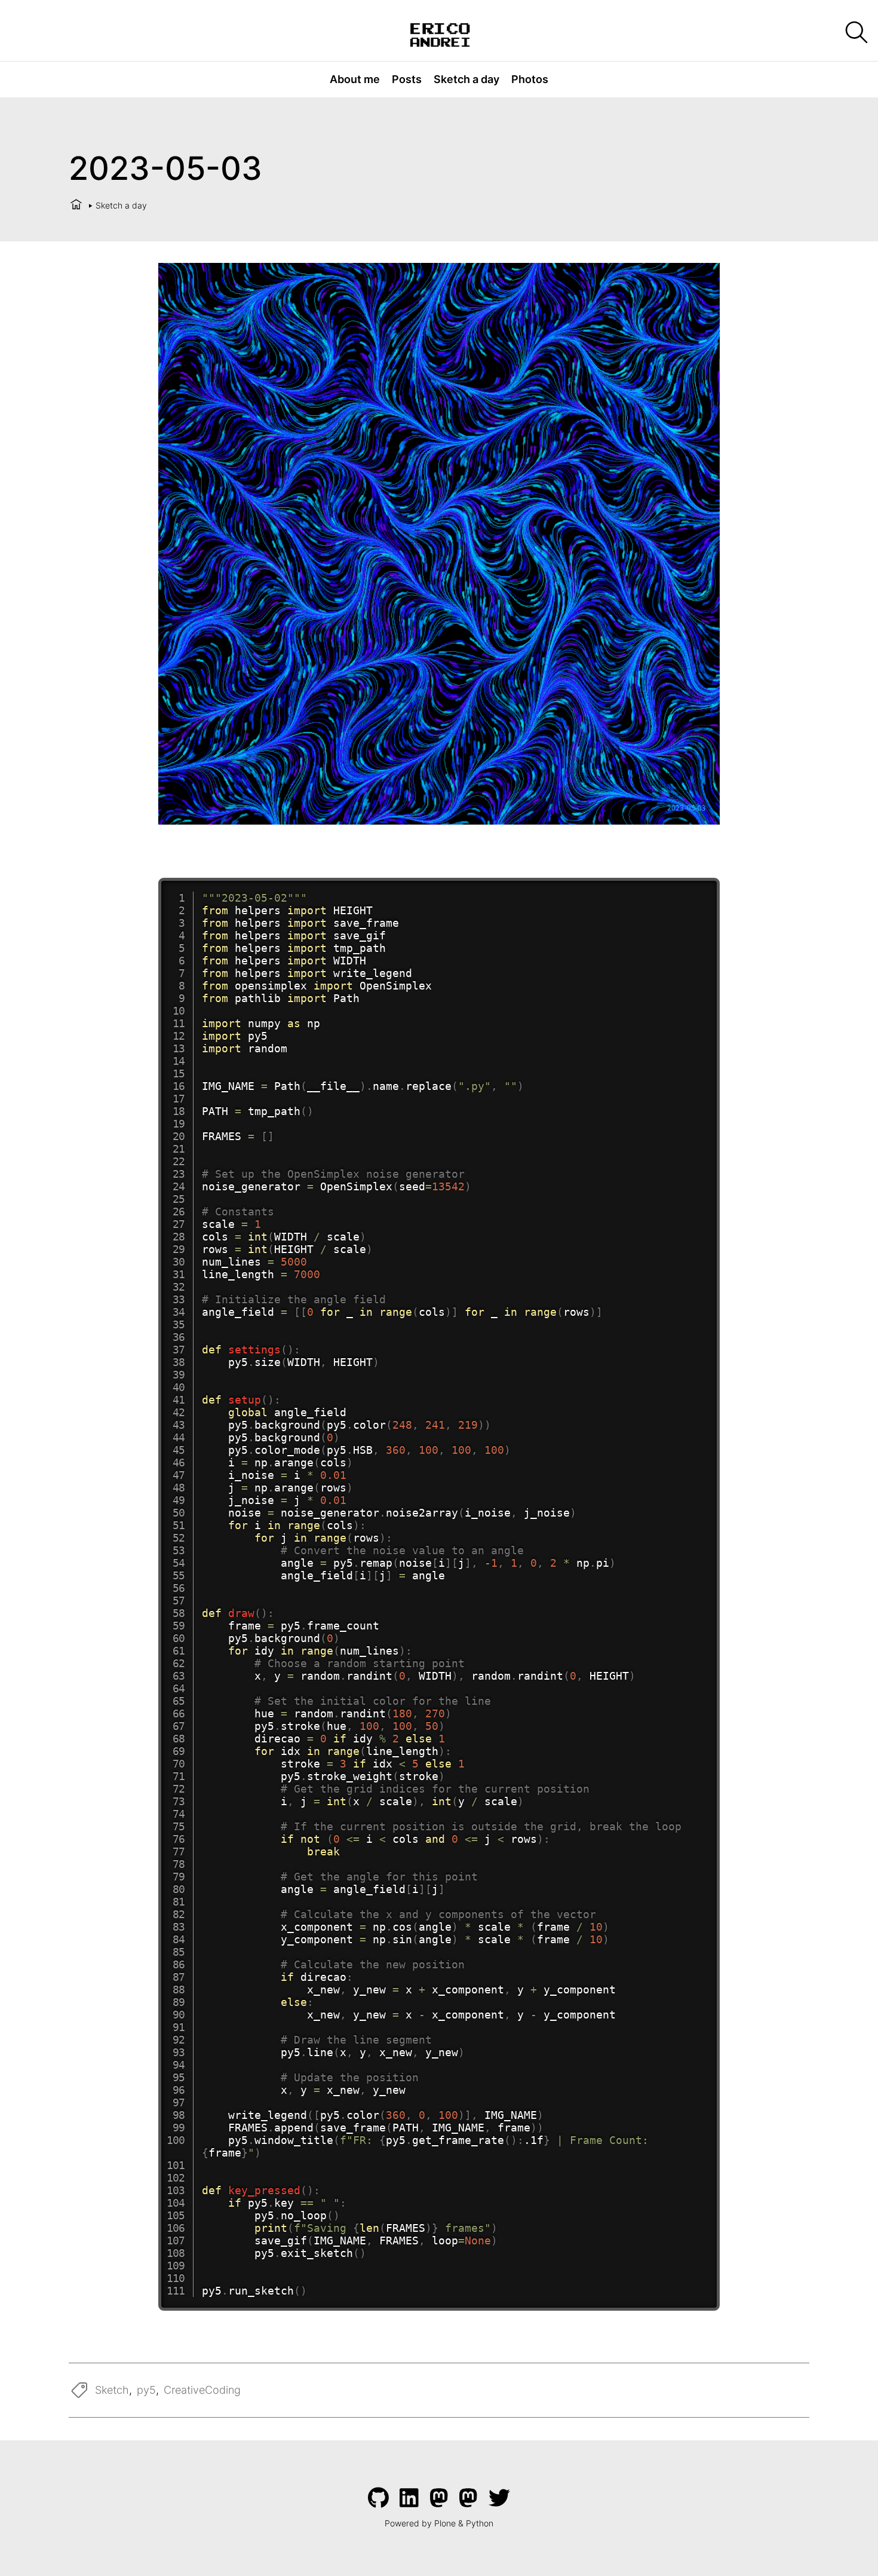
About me (355, 79)
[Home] (76, 205)
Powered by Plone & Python (439, 2523)
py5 (146, 2390)
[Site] (439, 33)
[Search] (856, 33)
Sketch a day (466, 79)
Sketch (112, 2390)
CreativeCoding (202, 2390)
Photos (530, 79)
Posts (407, 79)
